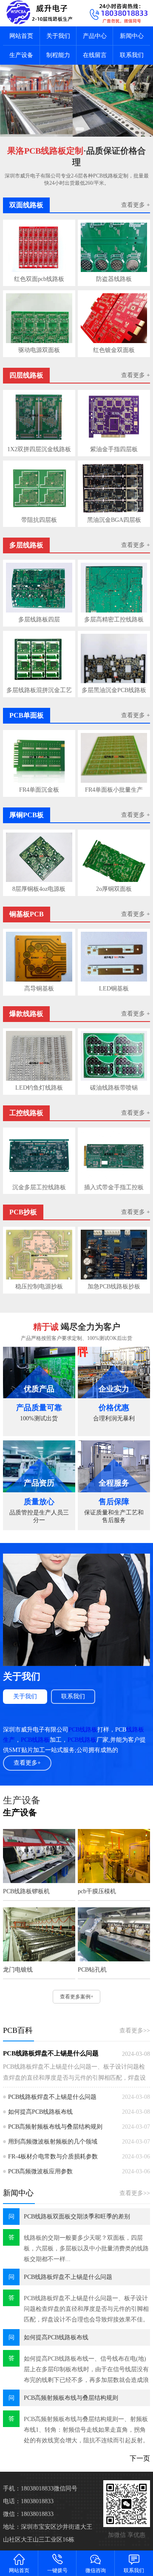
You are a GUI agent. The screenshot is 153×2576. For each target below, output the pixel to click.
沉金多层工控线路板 (39, 1187)
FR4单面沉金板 (39, 790)
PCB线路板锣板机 (26, 1891)
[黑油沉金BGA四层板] (114, 488)
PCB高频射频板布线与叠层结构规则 (55, 2127)
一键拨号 (57, 2570)
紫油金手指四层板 (114, 449)
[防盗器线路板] (114, 248)
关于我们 (58, 36)
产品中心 (95, 36)
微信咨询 (96, 2570)
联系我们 (132, 55)
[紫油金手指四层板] (114, 417)
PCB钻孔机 (92, 1970)
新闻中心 (132, 36)
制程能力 (58, 55)
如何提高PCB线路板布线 (40, 2112)
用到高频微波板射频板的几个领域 (53, 2142)
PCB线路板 (83, 1730)
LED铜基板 (114, 989)
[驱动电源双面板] (39, 318)
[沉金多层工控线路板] (39, 1155)
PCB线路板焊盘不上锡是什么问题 (51, 2053)
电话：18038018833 (28, 2501)
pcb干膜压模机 (97, 1891)
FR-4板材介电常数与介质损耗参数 (53, 2157)
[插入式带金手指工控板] (114, 1155)
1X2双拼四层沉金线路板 (39, 449)
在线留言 (95, 55)
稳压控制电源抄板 (39, 1287)
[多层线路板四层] (39, 588)
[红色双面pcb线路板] (39, 248)
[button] (71, 129)
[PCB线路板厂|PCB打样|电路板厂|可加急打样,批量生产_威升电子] (38, 13)
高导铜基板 (39, 989)
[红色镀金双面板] (114, 318)
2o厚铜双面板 (114, 889)
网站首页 (21, 36)
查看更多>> (135, 2031)
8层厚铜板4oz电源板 (39, 889)
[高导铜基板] (39, 957)
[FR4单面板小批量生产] (114, 758)
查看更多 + (136, 205)
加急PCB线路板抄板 (114, 1287)
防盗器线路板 (114, 279)
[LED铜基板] (114, 957)
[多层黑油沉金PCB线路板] (114, 659)
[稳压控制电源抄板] (39, 1255)
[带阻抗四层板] (39, 488)
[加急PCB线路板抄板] (114, 1255)
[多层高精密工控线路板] (114, 588)
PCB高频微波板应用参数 (40, 2171)
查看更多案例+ (77, 1997)
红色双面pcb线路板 (39, 279)
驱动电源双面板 (39, 350)
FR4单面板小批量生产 (114, 790)
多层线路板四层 (39, 620)
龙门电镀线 (18, 1970)
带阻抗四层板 (39, 520)
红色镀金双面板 (114, 350)
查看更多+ (27, 1763)
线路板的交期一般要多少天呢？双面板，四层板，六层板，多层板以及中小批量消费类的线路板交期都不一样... (86, 2248)
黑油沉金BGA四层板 (114, 520)
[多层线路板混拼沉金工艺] (39, 659)
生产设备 (21, 55)
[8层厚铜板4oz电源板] (39, 857)
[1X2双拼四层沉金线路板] (39, 417)
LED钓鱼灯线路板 (39, 1088)
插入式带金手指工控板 (114, 1187)
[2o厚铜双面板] (114, 857)
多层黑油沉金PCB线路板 (114, 690)
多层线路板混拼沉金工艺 (39, 690)
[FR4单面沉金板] (39, 758)
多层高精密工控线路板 (114, 620)
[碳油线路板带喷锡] (114, 1056)
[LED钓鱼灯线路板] (39, 1056)
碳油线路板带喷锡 (114, 1088)
